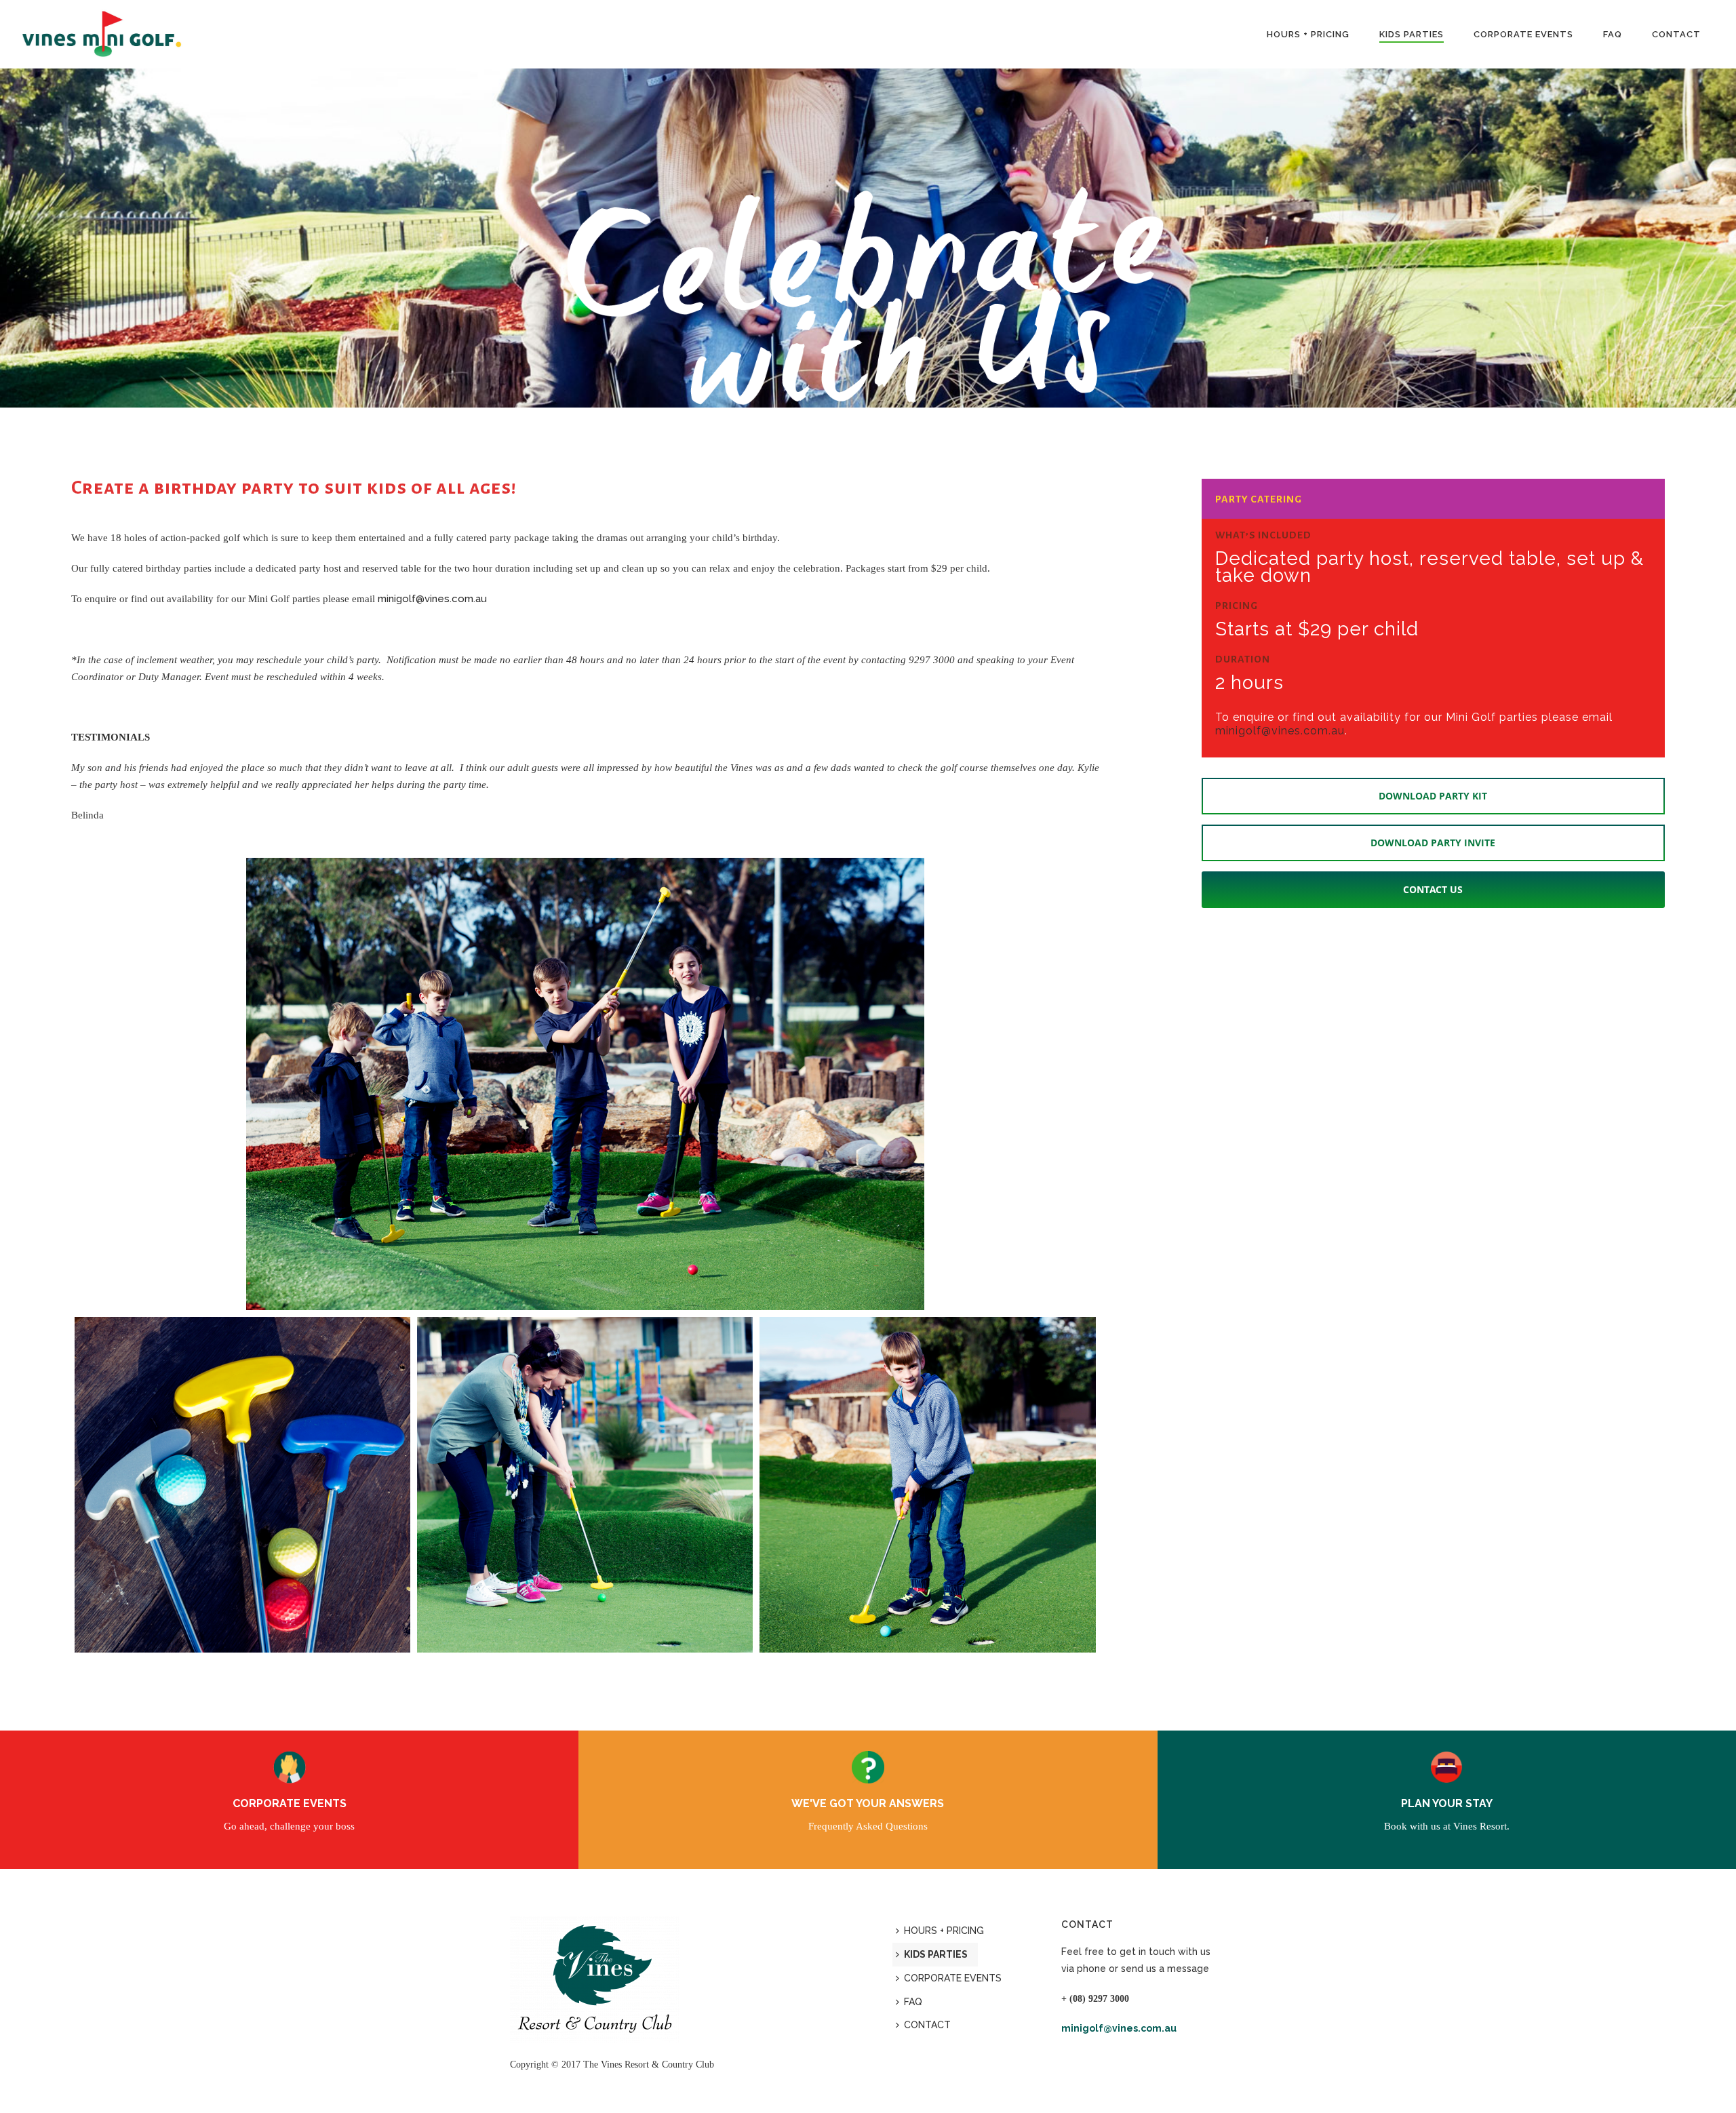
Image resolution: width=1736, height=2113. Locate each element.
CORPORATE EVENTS (1523, 34)
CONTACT (1676, 34)
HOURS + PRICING (1308, 34)
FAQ (1613, 34)
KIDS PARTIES (1412, 34)
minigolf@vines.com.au (432, 599)
